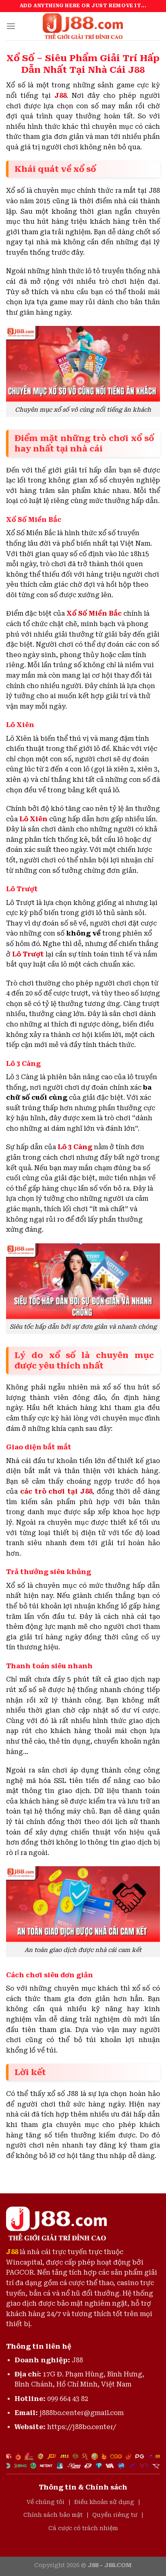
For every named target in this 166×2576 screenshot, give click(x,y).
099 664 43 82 (68, 2399)
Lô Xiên (33, 819)
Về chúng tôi (46, 2502)
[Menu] (11, 26)
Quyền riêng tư (115, 2515)
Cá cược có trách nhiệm (83, 2528)
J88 (60, 96)
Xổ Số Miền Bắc (94, 613)
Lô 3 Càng (75, 1147)
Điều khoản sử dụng (104, 2502)
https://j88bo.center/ (82, 2427)
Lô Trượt (28, 954)
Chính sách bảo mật (53, 2515)
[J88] (83, 26)
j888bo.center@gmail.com (82, 2413)
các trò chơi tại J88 (56, 1491)
